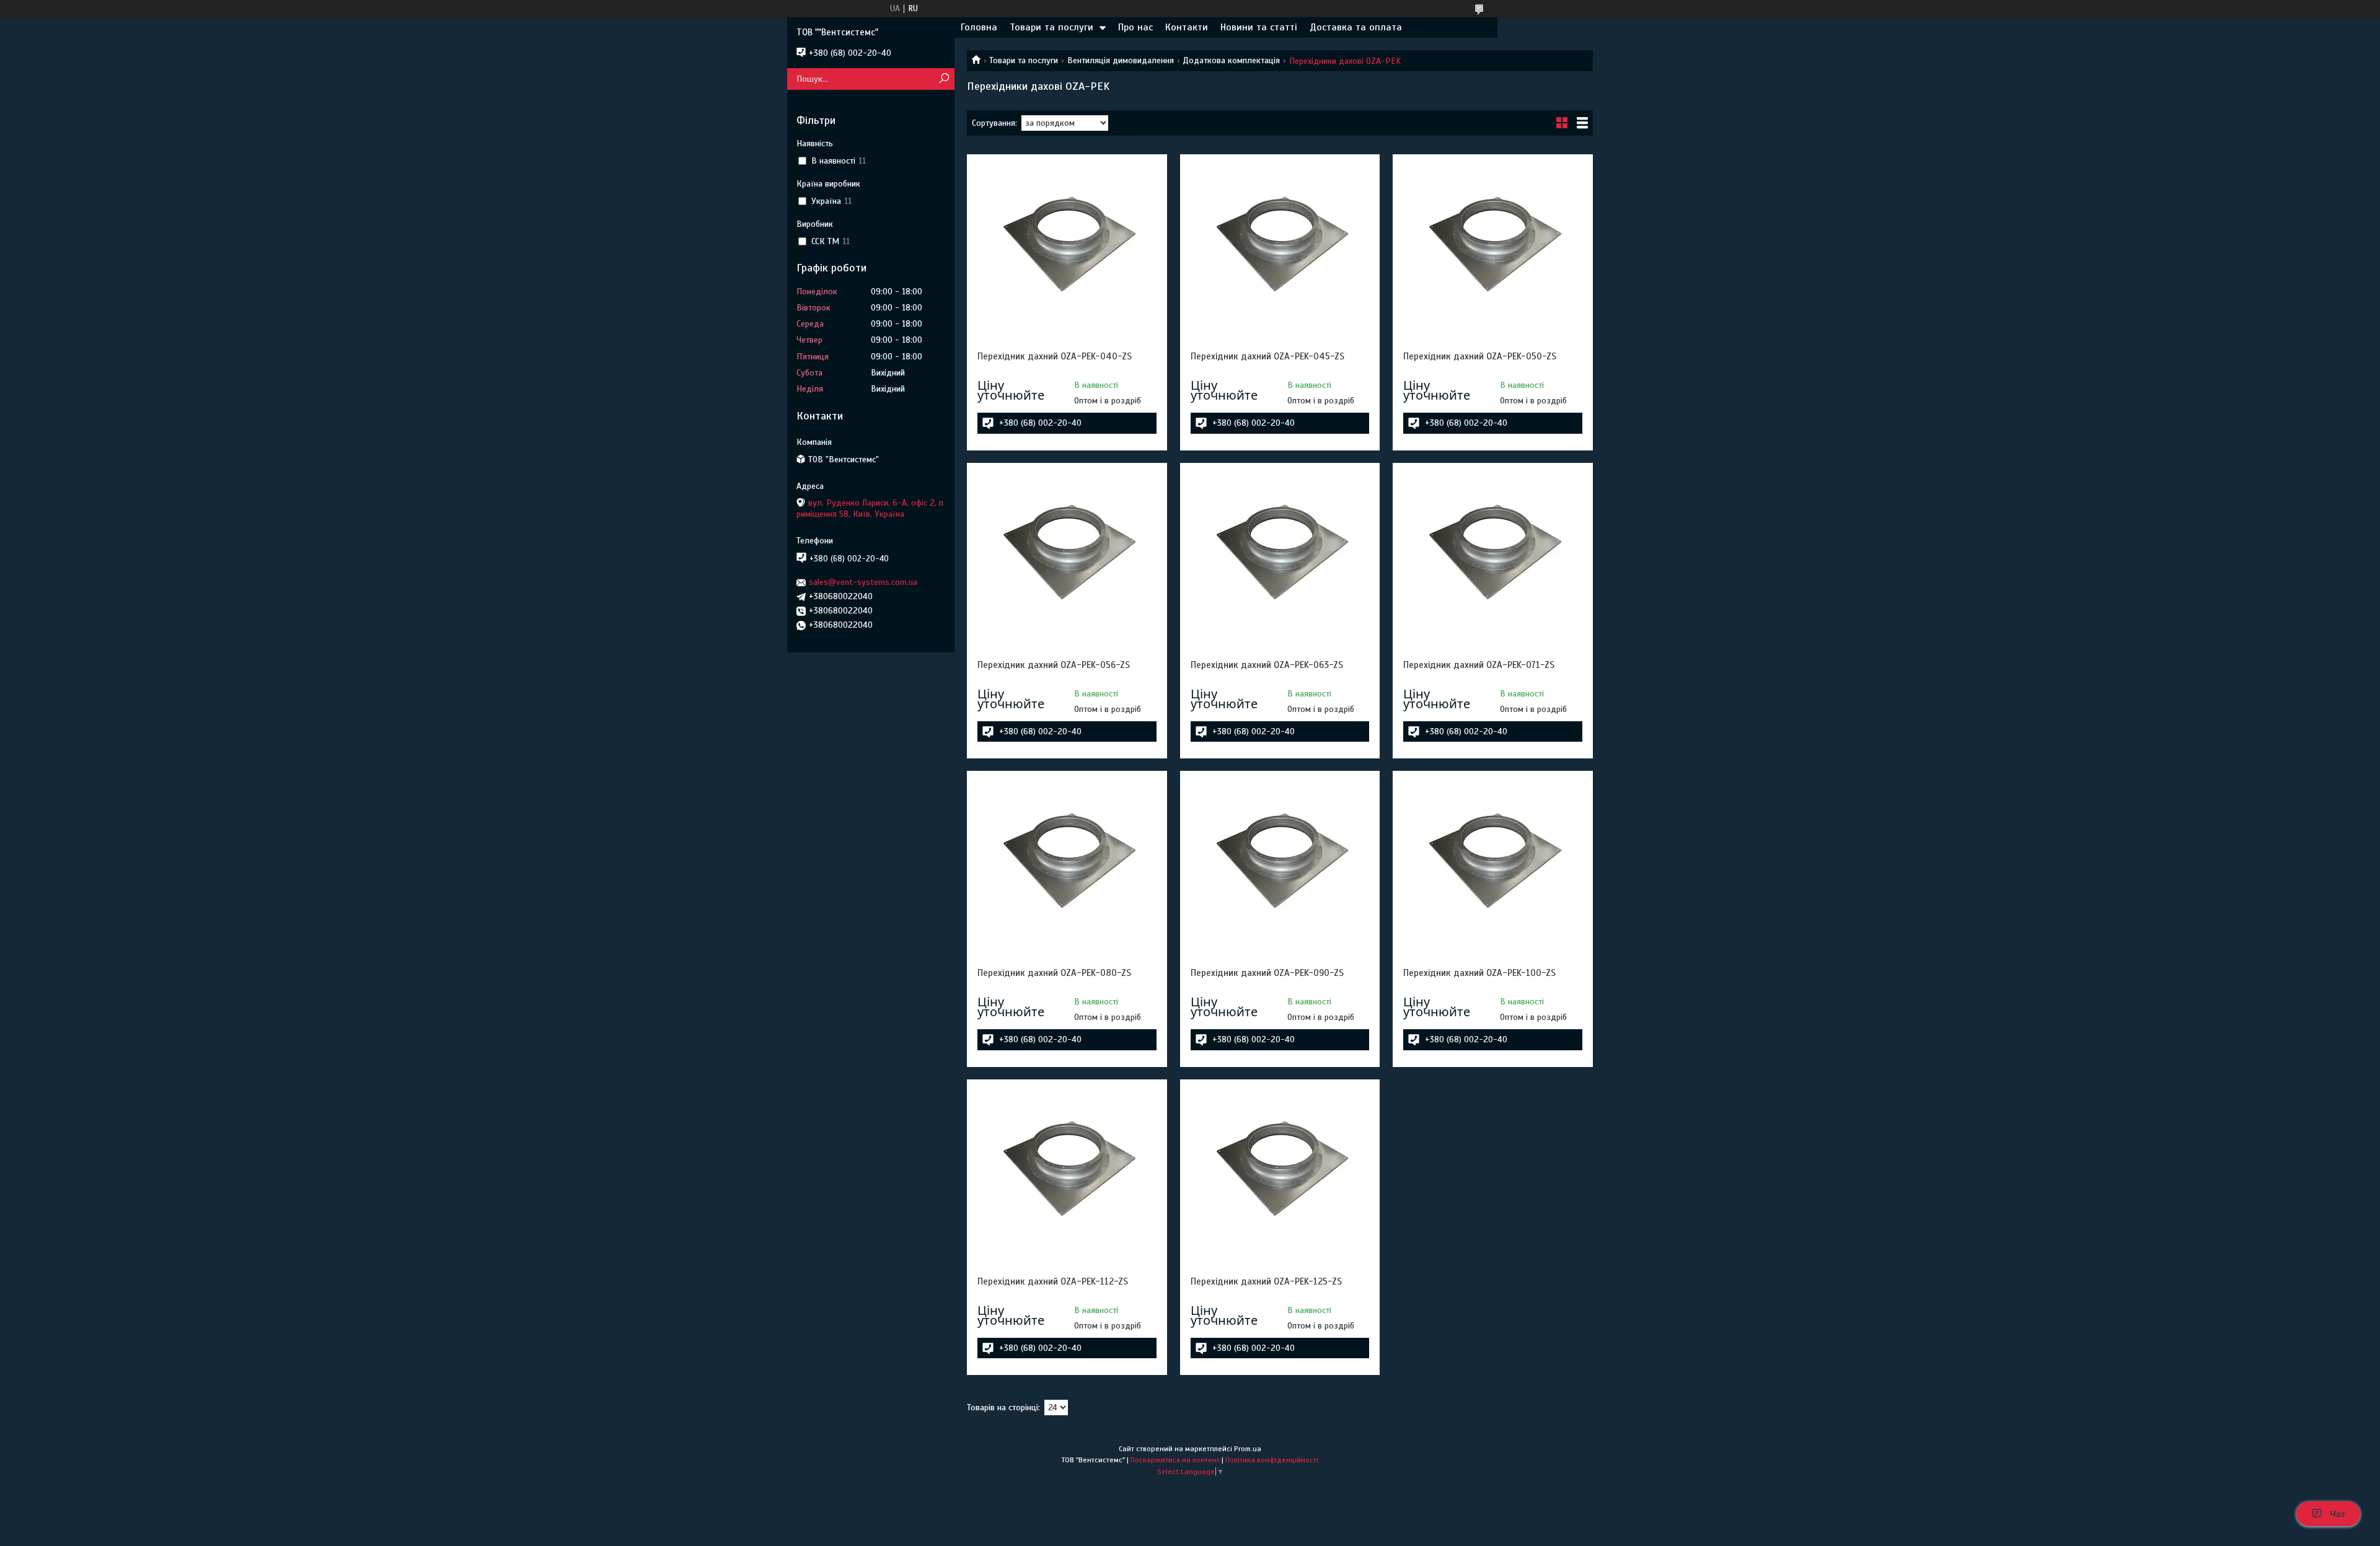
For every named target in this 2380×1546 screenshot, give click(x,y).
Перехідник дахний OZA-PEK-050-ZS (1480, 356)
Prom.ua (1248, 1449)
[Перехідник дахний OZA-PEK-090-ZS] (1280, 859)
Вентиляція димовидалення (1121, 60)
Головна (979, 27)
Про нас (1135, 27)
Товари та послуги (1051, 27)
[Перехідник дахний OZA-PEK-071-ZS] (1492, 551)
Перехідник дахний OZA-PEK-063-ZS (1267, 665)
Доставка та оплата (1356, 27)
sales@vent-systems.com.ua (863, 582)
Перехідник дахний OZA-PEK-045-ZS (1267, 356)
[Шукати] (944, 79)
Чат (2338, 1514)
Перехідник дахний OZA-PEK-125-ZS (1266, 1281)
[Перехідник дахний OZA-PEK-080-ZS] (1067, 859)
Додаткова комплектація (1231, 60)
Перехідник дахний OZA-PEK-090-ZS (1267, 973)
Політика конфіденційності (1272, 1460)
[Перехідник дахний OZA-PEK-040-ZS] (1067, 242)
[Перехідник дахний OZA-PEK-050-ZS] (1492, 242)
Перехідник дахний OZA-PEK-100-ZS (1479, 973)
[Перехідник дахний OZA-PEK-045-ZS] (1280, 242)
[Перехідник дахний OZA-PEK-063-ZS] (1280, 551)
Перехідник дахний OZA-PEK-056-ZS (1054, 665)
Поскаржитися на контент (1175, 1460)
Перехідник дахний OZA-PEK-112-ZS (1053, 1281)
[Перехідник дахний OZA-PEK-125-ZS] (1280, 1167)
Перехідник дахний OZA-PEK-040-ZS (1055, 356)
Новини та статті (1259, 27)
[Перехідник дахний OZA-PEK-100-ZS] (1492, 859)
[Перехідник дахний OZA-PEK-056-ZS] (1067, 551)
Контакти (1187, 27)
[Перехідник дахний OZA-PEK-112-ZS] (1067, 1167)
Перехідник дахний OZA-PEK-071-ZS (1479, 665)
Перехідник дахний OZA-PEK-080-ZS (1054, 973)
